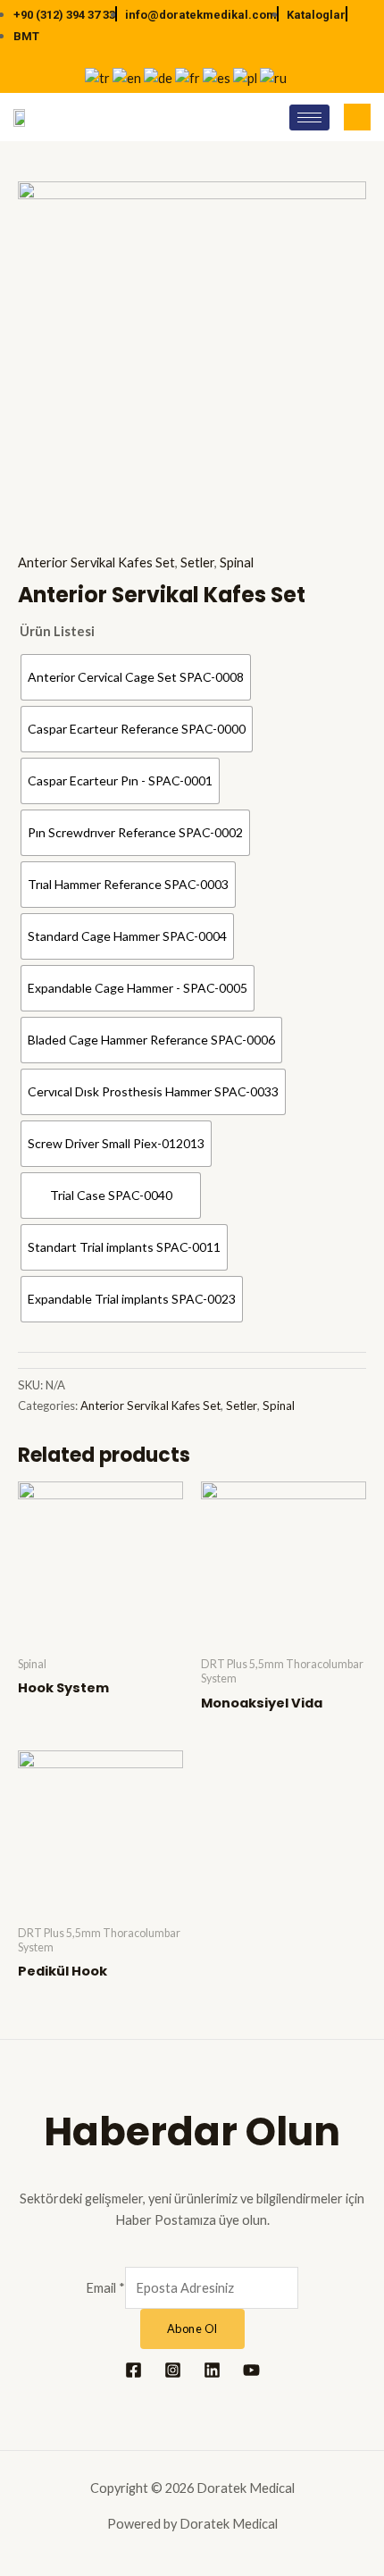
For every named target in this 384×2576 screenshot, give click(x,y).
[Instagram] (173, 2370)
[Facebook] (134, 2370)
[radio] (136, 677)
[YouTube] (251, 2370)
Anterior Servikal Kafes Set (96, 562)
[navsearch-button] (357, 117)
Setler (197, 562)
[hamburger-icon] (309, 117)
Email (105, 2288)
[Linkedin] (212, 2370)
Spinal (237, 562)
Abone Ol (192, 2328)
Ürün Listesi (57, 631)
